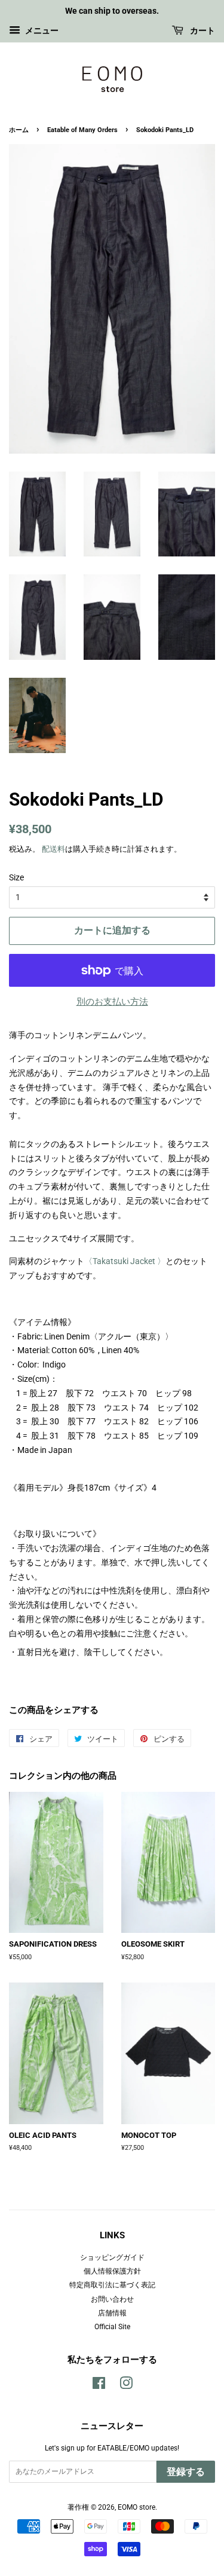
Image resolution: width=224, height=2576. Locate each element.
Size (16, 877)
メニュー (41, 30)
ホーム (19, 130)
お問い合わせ (112, 2299)
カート (202, 30)
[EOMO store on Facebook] (99, 2386)
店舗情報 (112, 2313)
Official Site (112, 2327)
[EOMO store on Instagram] (126, 2386)
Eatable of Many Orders (83, 130)
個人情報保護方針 (112, 2271)
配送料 (53, 849)
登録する (186, 2472)
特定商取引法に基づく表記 (112, 2285)
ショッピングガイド (112, 2257)
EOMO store (136, 2507)
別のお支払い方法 (112, 1002)
